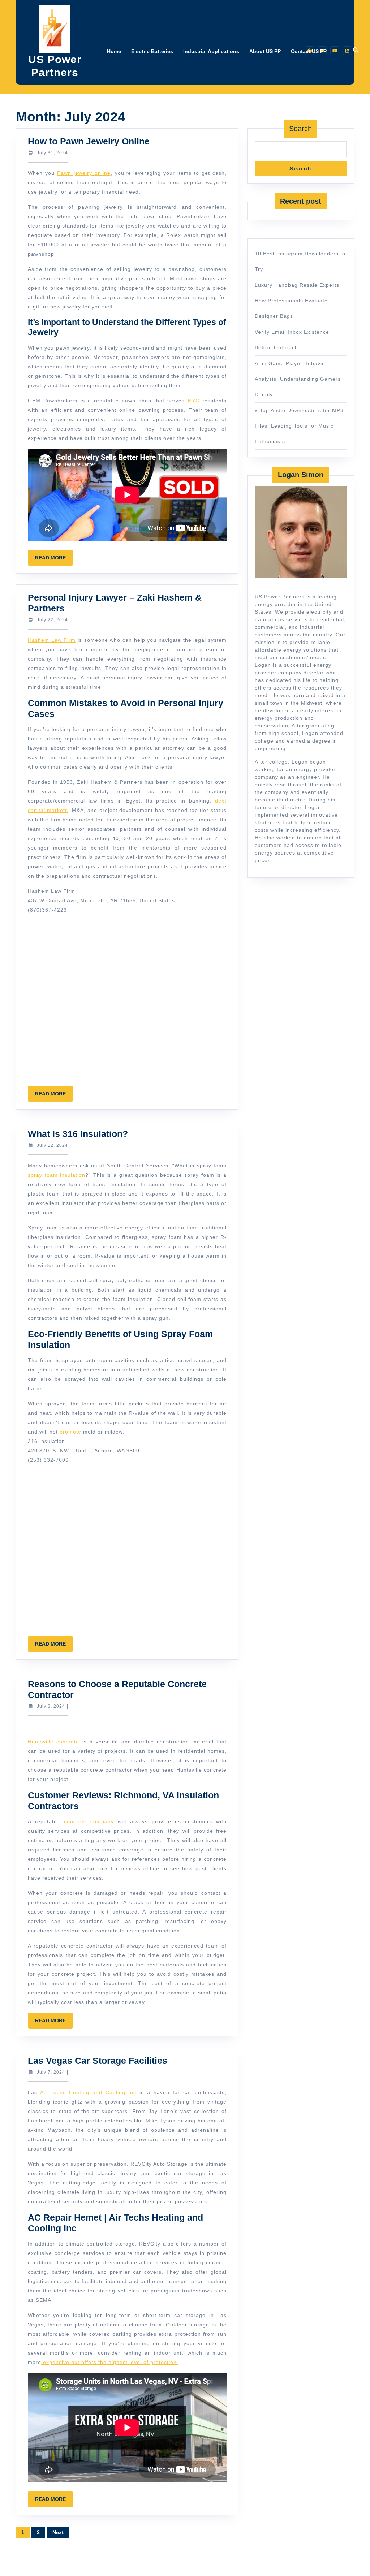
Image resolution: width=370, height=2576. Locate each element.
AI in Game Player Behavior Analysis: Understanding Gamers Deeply (298, 379)
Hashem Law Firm (52, 640)
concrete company (89, 1821)
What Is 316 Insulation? (78, 1134)
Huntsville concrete (53, 1742)
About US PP (265, 51)
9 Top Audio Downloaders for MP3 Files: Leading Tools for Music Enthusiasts (299, 426)
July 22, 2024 (52, 620)
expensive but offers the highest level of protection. (110, 2362)
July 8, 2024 (51, 1706)
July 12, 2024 (52, 1145)
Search (300, 129)
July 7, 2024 (51, 2072)
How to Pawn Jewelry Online (89, 141)
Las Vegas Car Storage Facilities (98, 2061)
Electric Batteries (152, 51)
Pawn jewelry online (84, 173)
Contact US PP (309, 51)
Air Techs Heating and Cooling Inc (88, 2092)
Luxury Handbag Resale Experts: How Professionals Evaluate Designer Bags (298, 301)
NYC (194, 401)
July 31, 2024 (52, 153)
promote (70, 1432)
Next (58, 2532)
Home (114, 51)
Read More (54, 560)
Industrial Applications (211, 51)
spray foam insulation (57, 1175)
